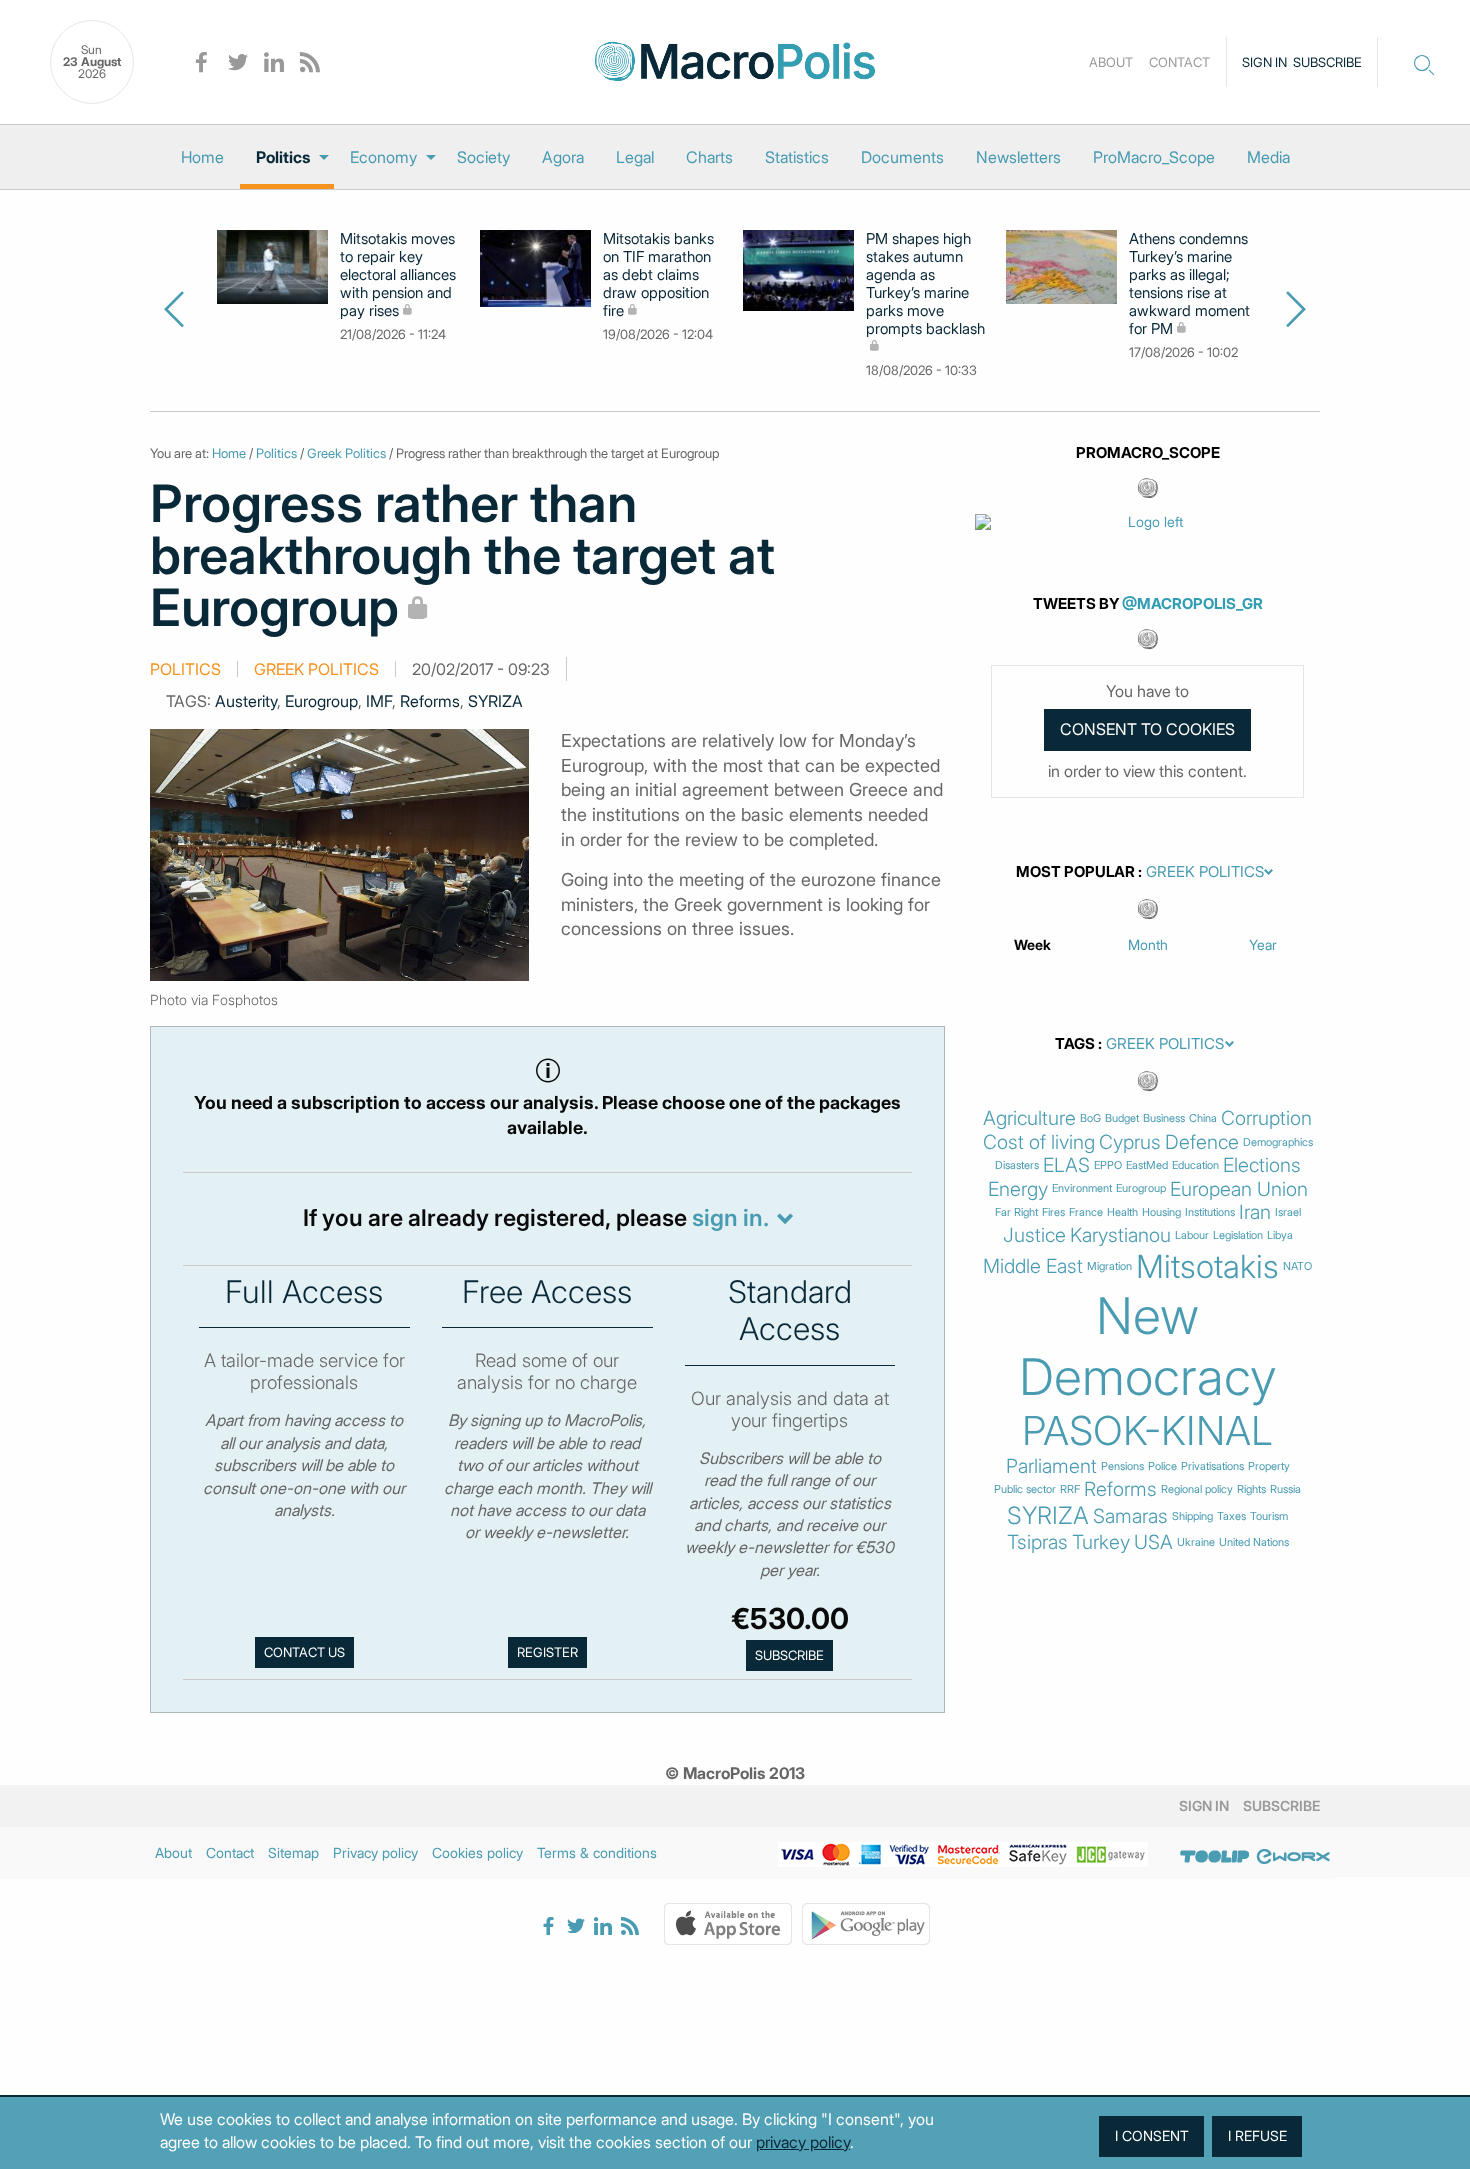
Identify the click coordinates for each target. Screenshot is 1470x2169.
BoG (1090, 1118)
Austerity (246, 701)
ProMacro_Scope (1154, 157)
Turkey (1101, 1542)
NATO (1297, 1266)
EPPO (1108, 1165)
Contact (1179, 62)
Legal (635, 157)
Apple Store (728, 1924)
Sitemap (293, 1852)
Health (1122, 1212)
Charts (709, 157)
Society (483, 157)
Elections (1262, 1165)
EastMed (1147, 1165)
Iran (1255, 1212)
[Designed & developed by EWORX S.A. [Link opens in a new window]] (1293, 1856)
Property (1269, 1466)
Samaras (1130, 1516)
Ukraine (1196, 1542)
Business (1164, 1118)
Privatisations (1212, 1466)
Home (202, 157)
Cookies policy (477, 1852)
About (1111, 62)
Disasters (1017, 1165)
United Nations (1254, 1542)
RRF (1070, 1489)
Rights (1251, 1489)
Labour (1192, 1235)
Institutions (1210, 1212)
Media (1268, 157)
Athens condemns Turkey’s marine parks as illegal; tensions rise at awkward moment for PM (1189, 284)
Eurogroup (321, 701)
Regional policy (1197, 1489)
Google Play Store (866, 1924)
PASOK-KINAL (1147, 1431)
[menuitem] (202, 157)
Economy (383, 157)
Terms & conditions (597, 1852)
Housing (1161, 1212)
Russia (1285, 1489)
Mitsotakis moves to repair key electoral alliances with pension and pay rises (398, 275)
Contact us (304, 1652)
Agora (563, 157)
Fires (1053, 1212)
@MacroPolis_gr (1192, 603)
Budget (1122, 1118)
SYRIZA (495, 701)
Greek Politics (346, 453)
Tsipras (1037, 1542)
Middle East (1033, 1266)
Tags (1075, 1044)
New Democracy (1148, 1346)
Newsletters (1018, 157)
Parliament (1051, 1466)
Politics (283, 157)
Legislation (1238, 1235)
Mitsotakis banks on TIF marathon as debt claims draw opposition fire (658, 275)
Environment (1082, 1188)
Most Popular (1075, 872)
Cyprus (1130, 1142)
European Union (1239, 1189)
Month (1148, 944)
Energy (1018, 1189)
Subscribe (1327, 62)
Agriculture (1029, 1118)
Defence (1202, 1142)
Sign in (1264, 62)
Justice (1034, 1235)
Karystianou (1120, 1235)
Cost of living (1039, 1142)
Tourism (1269, 1516)
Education (1195, 1165)
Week (1032, 944)
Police (1162, 1466)
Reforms (430, 701)
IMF (379, 701)
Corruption (1266, 1118)
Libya (1280, 1235)
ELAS (1066, 1165)
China (1203, 1118)
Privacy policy (375, 1852)
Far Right (1016, 1212)
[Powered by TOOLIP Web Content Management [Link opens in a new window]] (1215, 1856)
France (1086, 1212)
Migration (1109, 1266)
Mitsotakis (1207, 1267)
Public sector (1025, 1489)
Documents (902, 157)
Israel (1288, 1212)
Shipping (1192, 1516)
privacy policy (803, 2142)
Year (1263, 944)
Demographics (1278, 1142)
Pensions (1122, 1466)
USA (1153, 1542)
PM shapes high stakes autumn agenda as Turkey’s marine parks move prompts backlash (925, 284)
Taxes (1231, 1516)
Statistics (797, 157)
